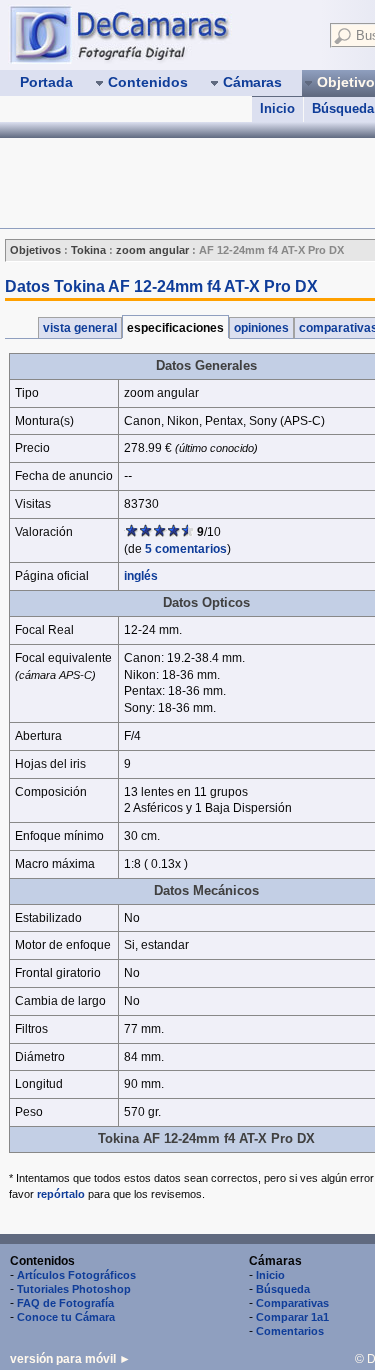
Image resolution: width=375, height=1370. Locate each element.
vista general (80, 328)
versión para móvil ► (70, 1359)
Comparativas (292, 1303)
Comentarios (290, 1331)
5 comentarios (186, 549)
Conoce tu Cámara (66, 1317)
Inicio (277, 108)
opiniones (261, 328)
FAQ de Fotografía (65, 1303)
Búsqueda (283, 1289)
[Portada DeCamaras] (160, 34)
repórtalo (61, 1194)
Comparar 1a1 (292, 1317)
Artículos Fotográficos (76, 1275)
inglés (141, 576)
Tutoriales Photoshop (74, 1289)
